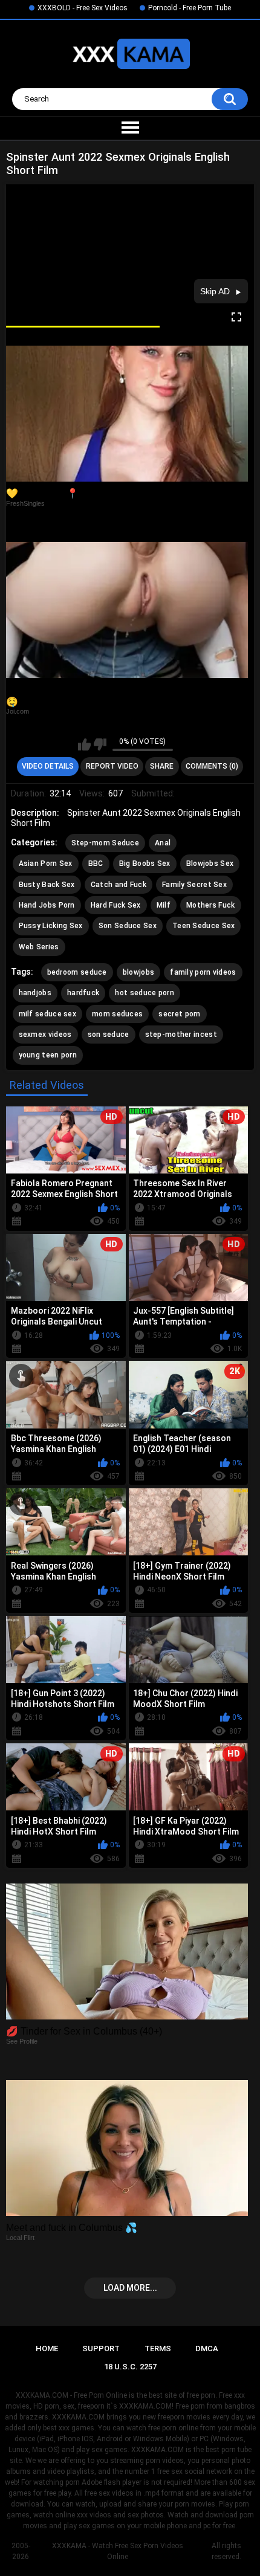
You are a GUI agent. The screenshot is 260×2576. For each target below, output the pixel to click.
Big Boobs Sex (145, 864)
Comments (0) (212, 766)
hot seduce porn (145, 993)
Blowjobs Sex (210, 864)
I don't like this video (100, 744)
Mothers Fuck (211, 905)
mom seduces (117, 1014)
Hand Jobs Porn (47, 905)
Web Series (39, 947)
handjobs (35, 993)
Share (162, 766)
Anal (163, 843)
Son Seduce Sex (128, 926)
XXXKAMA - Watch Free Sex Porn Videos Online (118, 2551)
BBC (96, 864)
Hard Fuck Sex (116, 905)
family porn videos (203, 972)
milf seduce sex (48, 1014)
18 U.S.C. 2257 (130, 2367)
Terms (158, 2348)
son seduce (109, 1035)
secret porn (179, 1014)
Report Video (112, 766)
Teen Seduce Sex (204, 926)
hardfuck (83, 993)
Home (47, 2348)
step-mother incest (181, 1035)
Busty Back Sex (47, 885)
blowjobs (138, 972)
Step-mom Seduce (106, 843)
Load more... (130, 2288)
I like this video (84, 744)
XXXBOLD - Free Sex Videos (83, 8)
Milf (164, 905)
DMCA (207, 2348)
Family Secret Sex (194, 885)
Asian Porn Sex (46, 864)
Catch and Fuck (119, 885)
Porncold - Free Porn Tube (190, 8)
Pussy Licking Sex (51, 926)
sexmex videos (45, 1035)
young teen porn (48, 1055)
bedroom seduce (77, 972)
